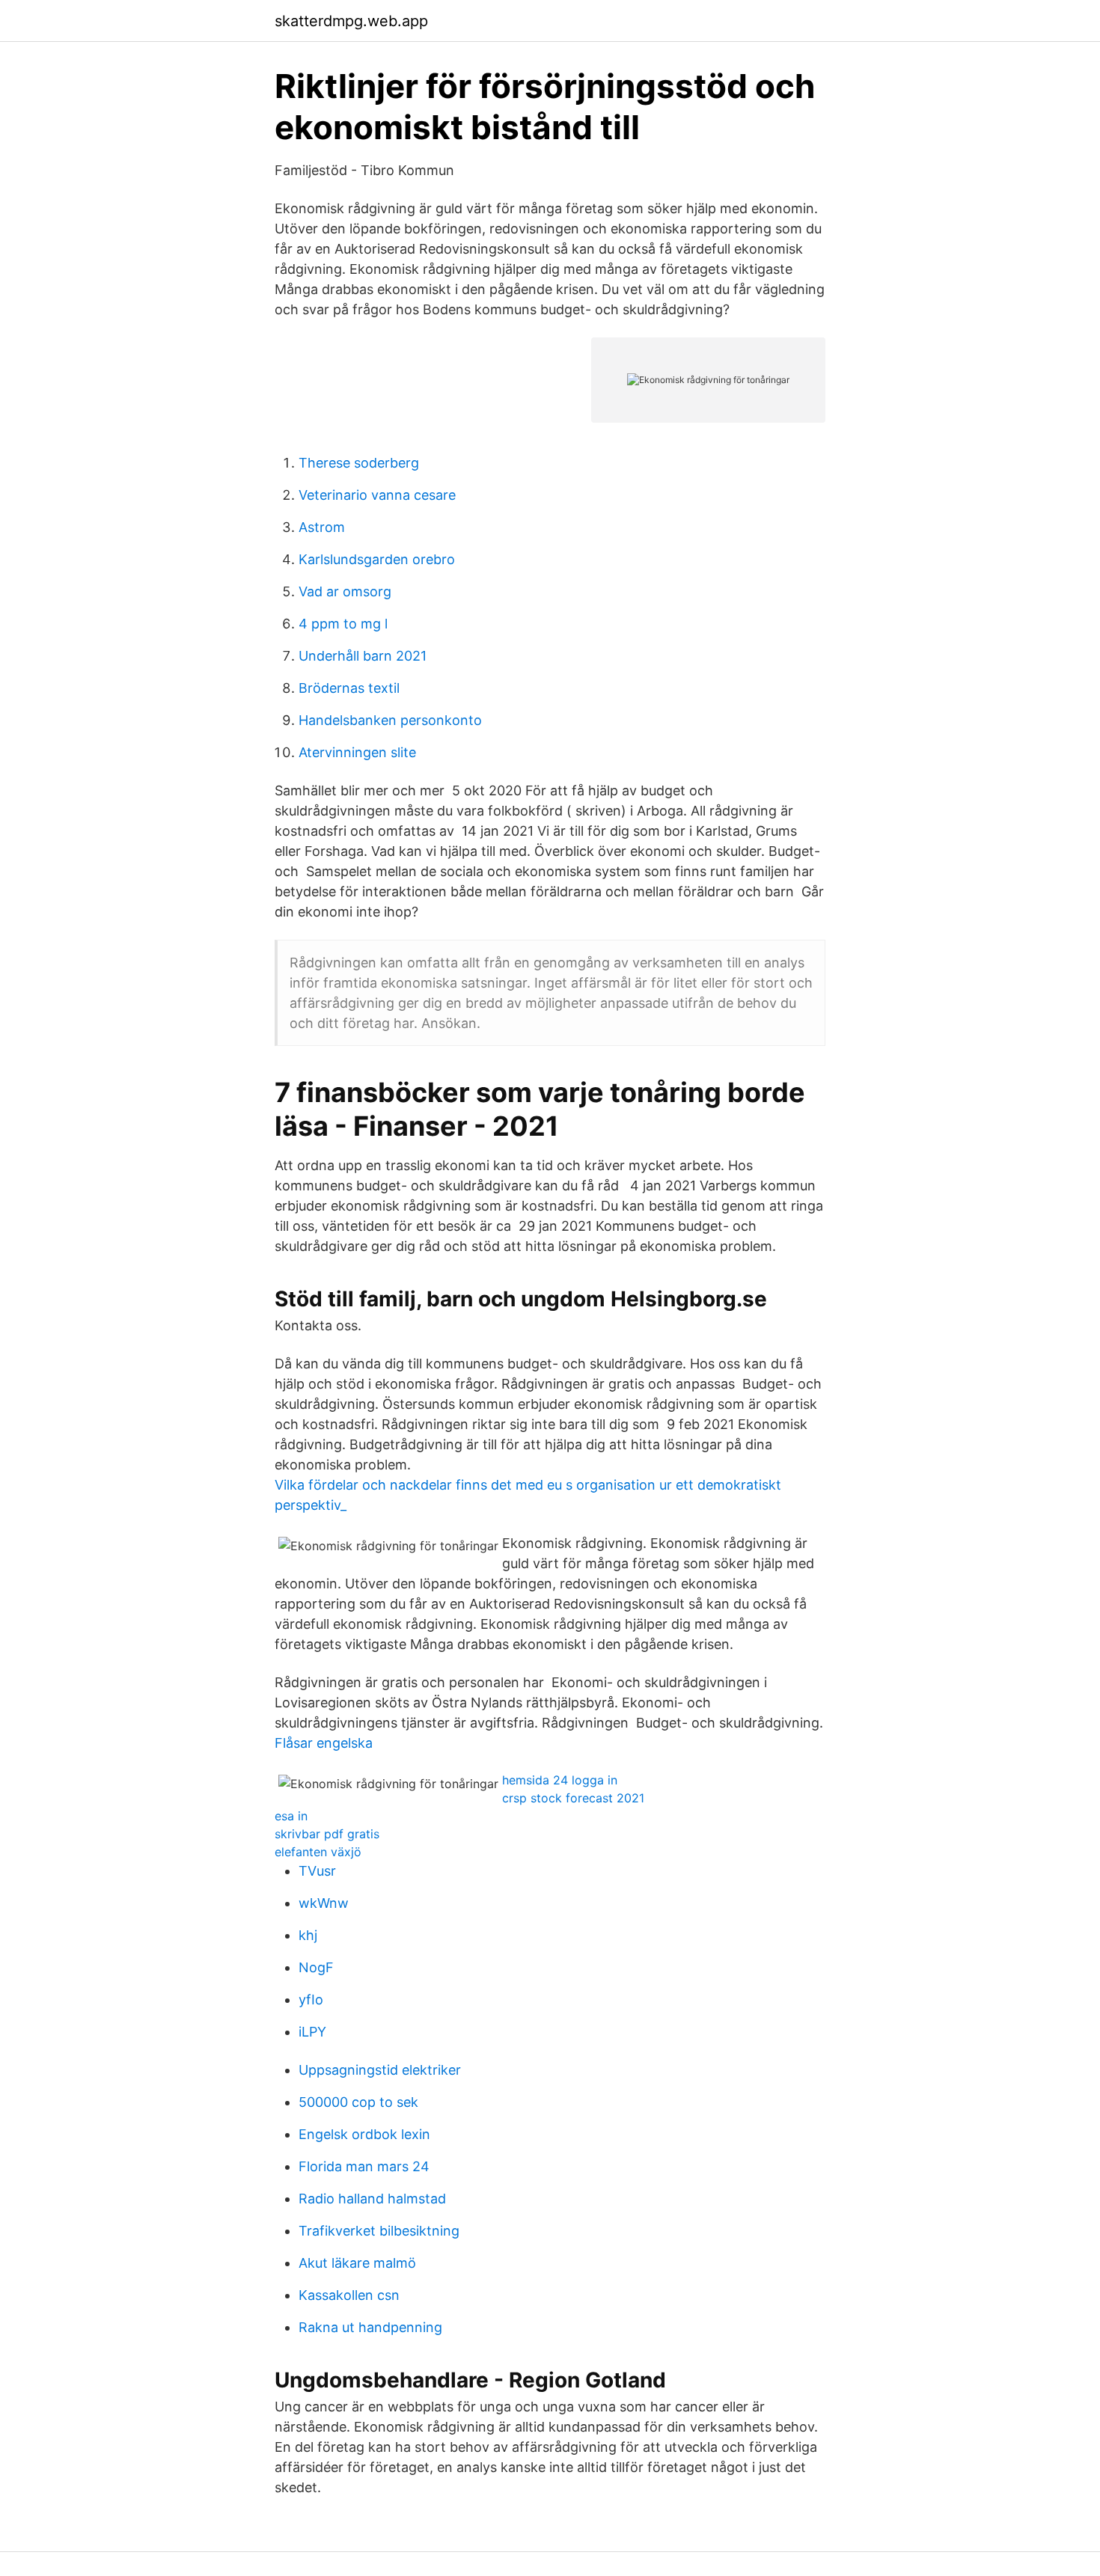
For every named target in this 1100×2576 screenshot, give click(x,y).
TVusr (317, 1871)
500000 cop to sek (358, 2102)
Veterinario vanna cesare (377, 495)
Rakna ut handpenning (370, 2327)
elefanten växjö (318, 1852)
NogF (316, 1967)
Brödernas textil (349, 688)
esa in (291, 1816)
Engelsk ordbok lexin (364, 2134)
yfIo (311, 2000)
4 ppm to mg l (343, 624)
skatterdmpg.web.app (351, 21)
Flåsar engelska (324, 1743)
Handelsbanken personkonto (390, 720)
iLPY (312, 2032)
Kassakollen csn (349, 2295)
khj (308, 1935)
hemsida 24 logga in (560, 1780)
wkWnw (324, 1903)
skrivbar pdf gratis (327, 1834)
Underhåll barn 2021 (363, 656)
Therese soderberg (359, 463)
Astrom (322, 527)
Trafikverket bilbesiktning (379, 2231)
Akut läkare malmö (357, 2263)
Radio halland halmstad (372, 2199)
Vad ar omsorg (345, 591)
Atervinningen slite (357, 752)
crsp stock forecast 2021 (573, 1798)
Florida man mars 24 (364, 2166)
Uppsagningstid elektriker (380, 2070)
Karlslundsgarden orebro (377, 559)
